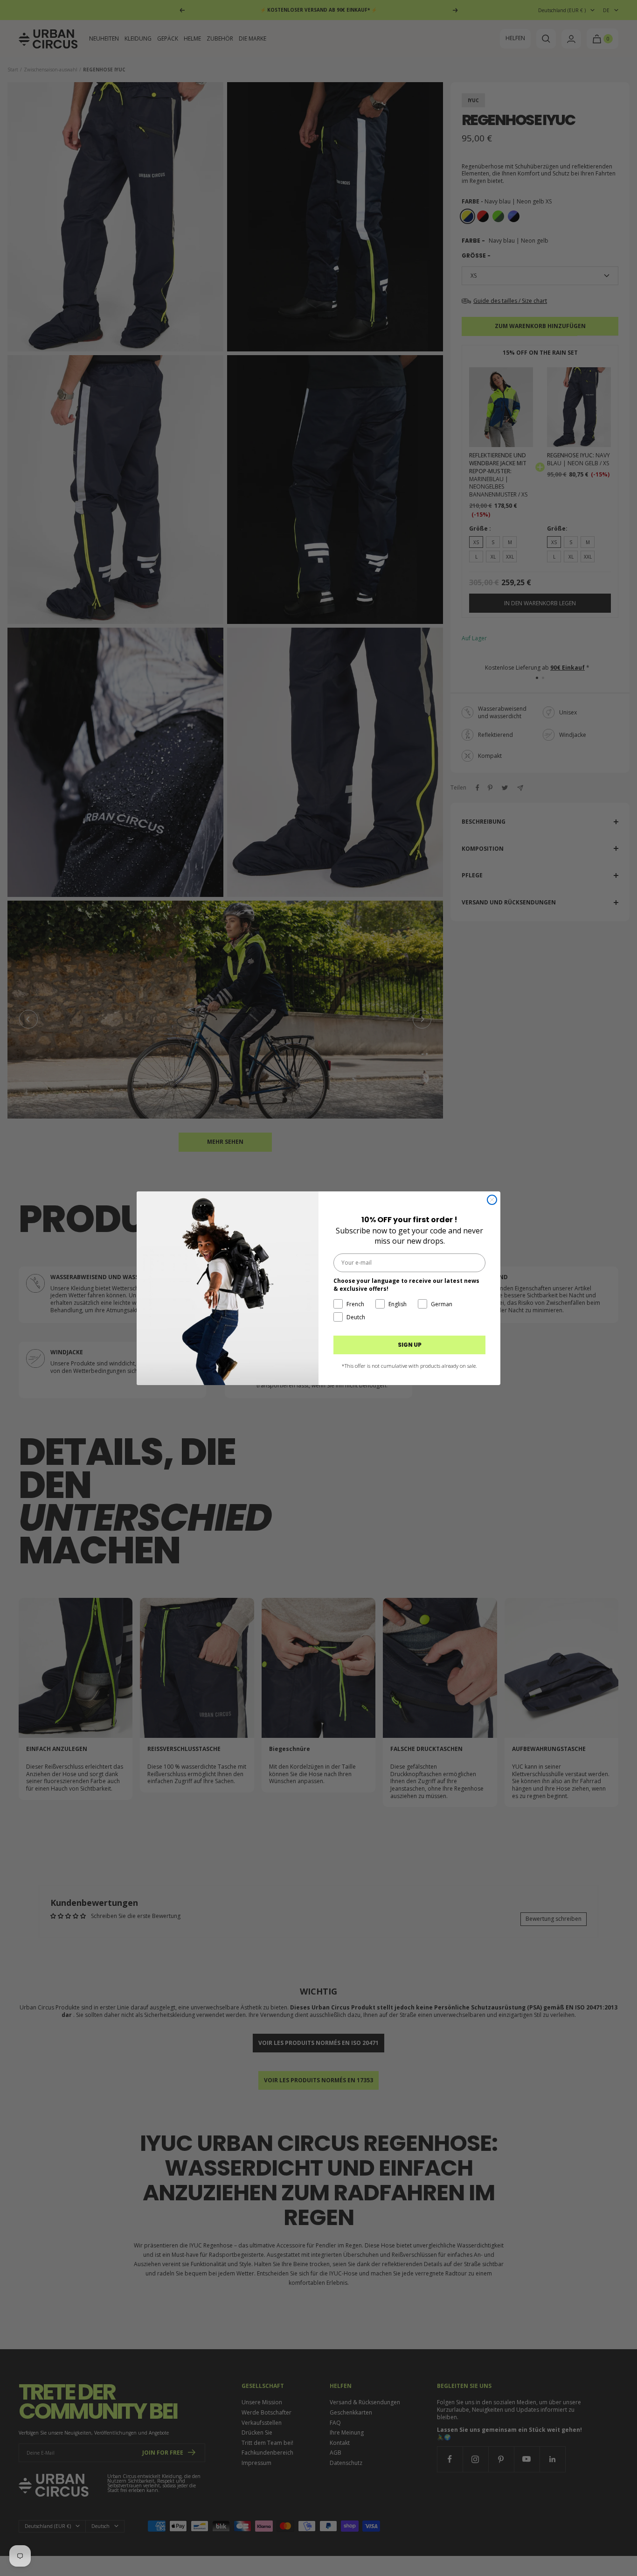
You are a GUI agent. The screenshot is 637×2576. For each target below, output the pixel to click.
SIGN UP (410, 1345)
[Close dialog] (492, 1200)
